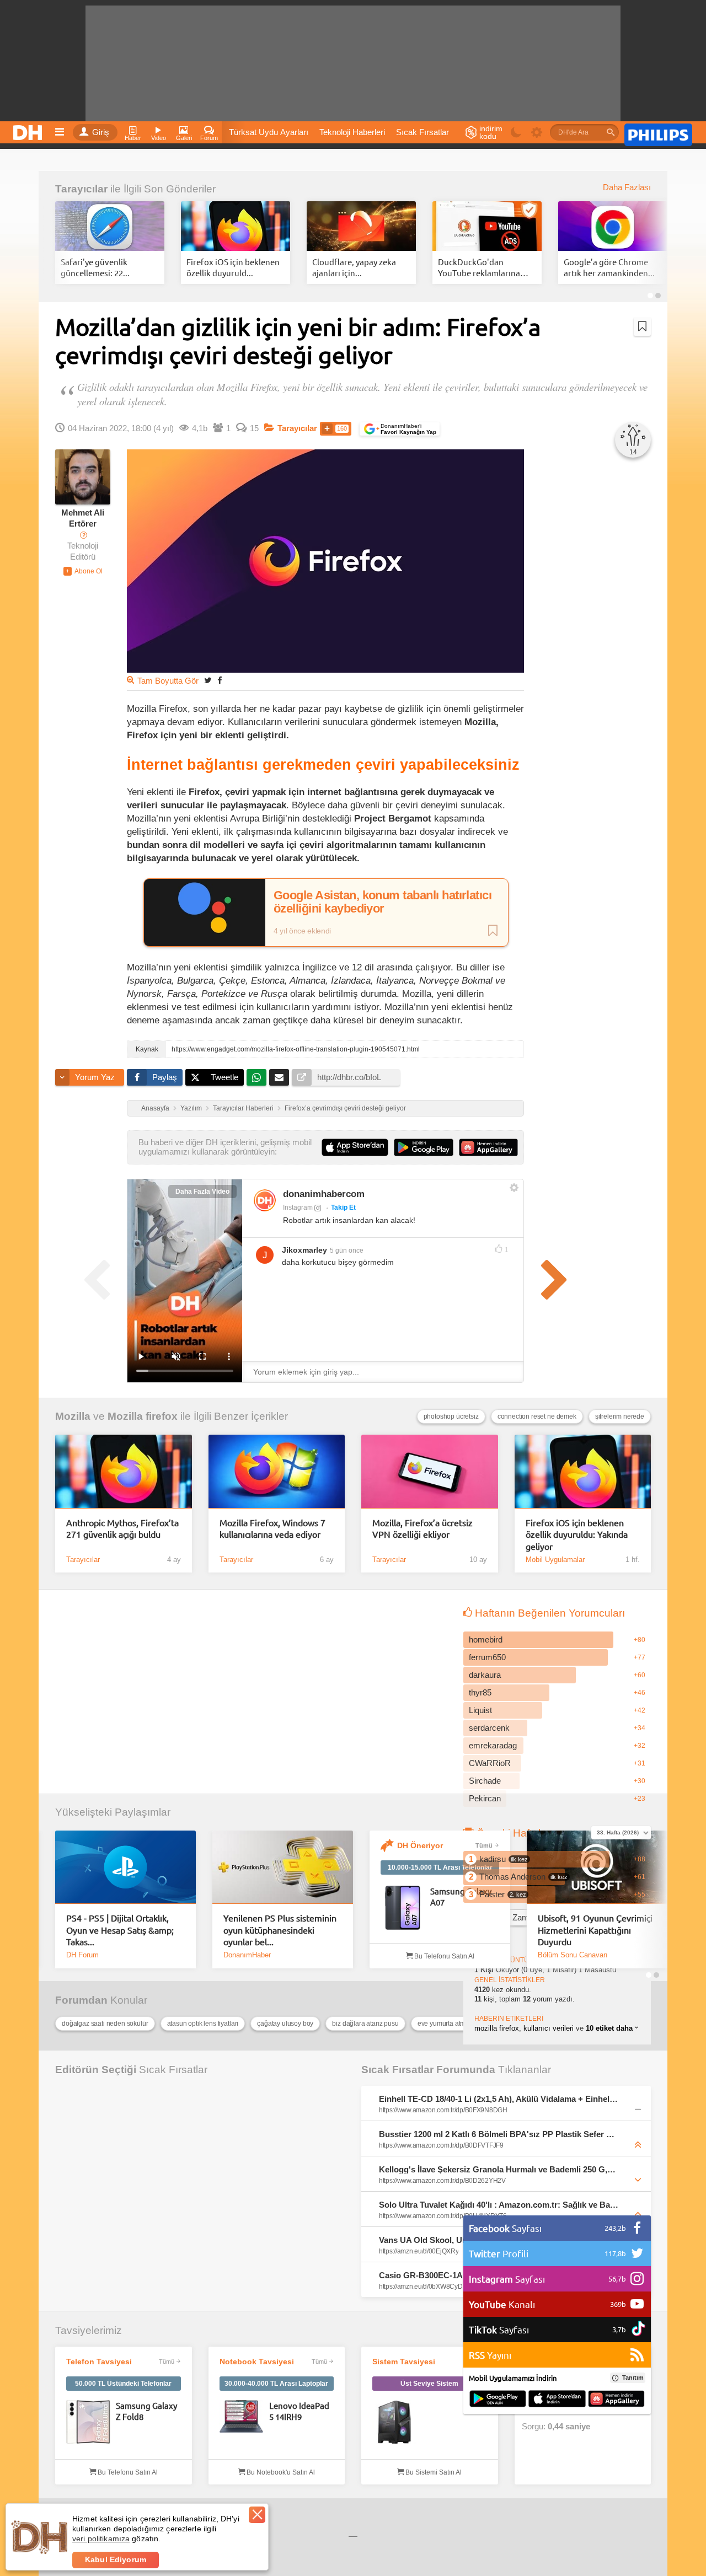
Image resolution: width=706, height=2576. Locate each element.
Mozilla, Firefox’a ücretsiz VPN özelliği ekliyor (422, 1528)
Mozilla (73, 1416)
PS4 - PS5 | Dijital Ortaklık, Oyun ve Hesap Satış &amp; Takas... (120, 1930)
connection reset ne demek (537, 1416)
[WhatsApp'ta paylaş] (256, 1077)
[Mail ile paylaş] (279, 1077)
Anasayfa (155, 1108)
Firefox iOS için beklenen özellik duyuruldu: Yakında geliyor (577, 1534)
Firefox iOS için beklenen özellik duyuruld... (233, 267)
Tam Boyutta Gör (168, 681)
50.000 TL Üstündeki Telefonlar (123, 2384)
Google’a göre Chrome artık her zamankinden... (609, 267)
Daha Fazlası (627, 187)
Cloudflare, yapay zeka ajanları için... (354, 267)
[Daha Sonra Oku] (642, 326)
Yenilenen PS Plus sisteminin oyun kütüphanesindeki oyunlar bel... (280, 1930)
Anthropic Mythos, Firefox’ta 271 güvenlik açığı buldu (122, 1528)
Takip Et (343, 1207)
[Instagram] (265, 1200)
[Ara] (611, 132)
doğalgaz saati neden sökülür (105, 2024)
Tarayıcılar (81, 189)
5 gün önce (347, 1251)
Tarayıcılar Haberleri (243, 1108)
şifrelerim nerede (620, 1416)
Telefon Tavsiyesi (99, 2362)
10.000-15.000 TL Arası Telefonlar (440, 1867)
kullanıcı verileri (549, 2028)
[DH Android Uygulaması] (498, 2400)
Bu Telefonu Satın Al (443, 1956)
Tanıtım (633, 2378)
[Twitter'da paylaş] (208, 680)
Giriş (101, 132)
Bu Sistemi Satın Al (433, 2472)
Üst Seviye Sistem (429, 2384)
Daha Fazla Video (202, 1192)
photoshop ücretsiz (451, 1416)
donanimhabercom (324, 1194)
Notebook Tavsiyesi (257, 2362)
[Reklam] (658, 133)
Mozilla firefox (143, 1416)
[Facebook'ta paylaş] (220, 680)
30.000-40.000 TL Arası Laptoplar (276, 2384)
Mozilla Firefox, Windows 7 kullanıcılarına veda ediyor (272, 1528)
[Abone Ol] (83, 571)
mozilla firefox (497, 2028)
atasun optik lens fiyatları (203, 2024)
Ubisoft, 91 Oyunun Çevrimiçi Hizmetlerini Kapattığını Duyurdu (595, 1930)
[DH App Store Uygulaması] (557, 2400)
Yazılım (191, 1108)
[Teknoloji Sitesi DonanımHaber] (29, 130)
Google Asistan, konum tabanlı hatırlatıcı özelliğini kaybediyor (383, 902)
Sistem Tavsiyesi (404, 2362)
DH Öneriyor (420, 1845)
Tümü (484, 1845)
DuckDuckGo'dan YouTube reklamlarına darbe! (479, 267)
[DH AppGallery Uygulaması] (616, 2400)
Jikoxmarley (304, 1250)
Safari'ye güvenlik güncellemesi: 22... (95, 267)
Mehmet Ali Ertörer (83, 518)
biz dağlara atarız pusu (365, 2024)
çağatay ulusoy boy (285, 2024)
